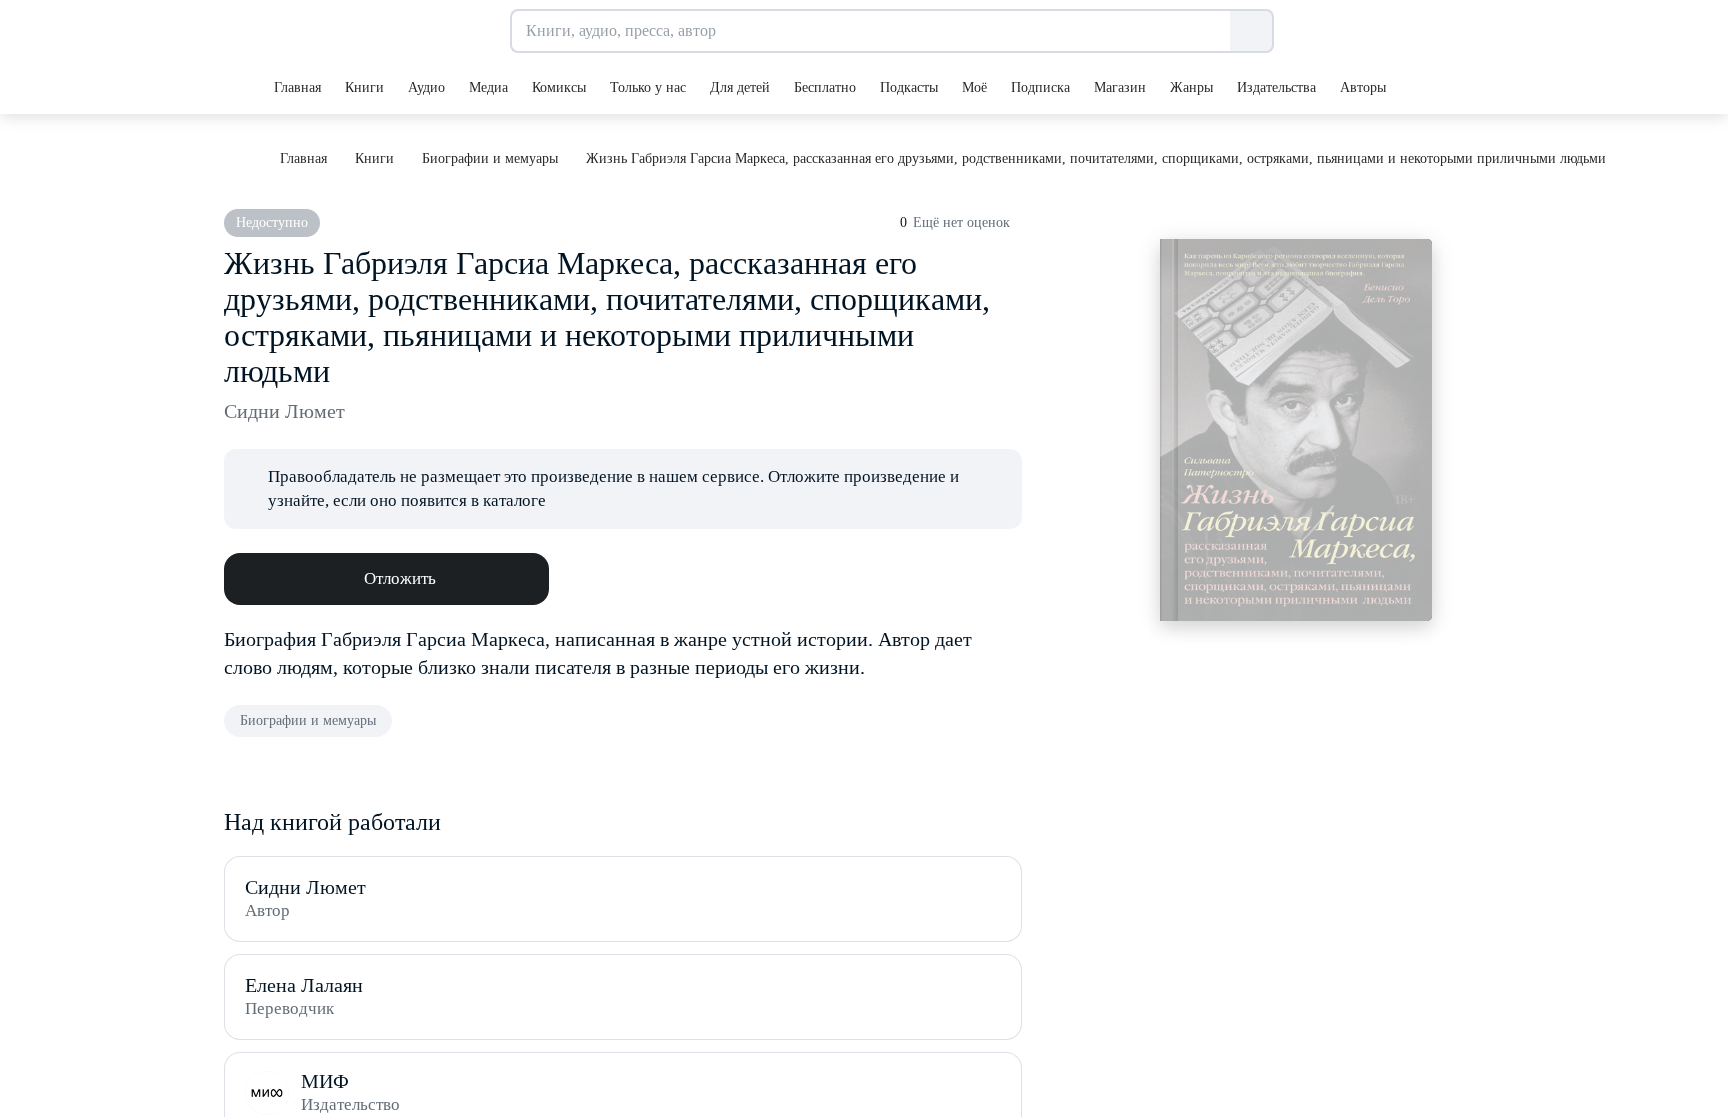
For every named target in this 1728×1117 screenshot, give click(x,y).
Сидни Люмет (284, 411)
